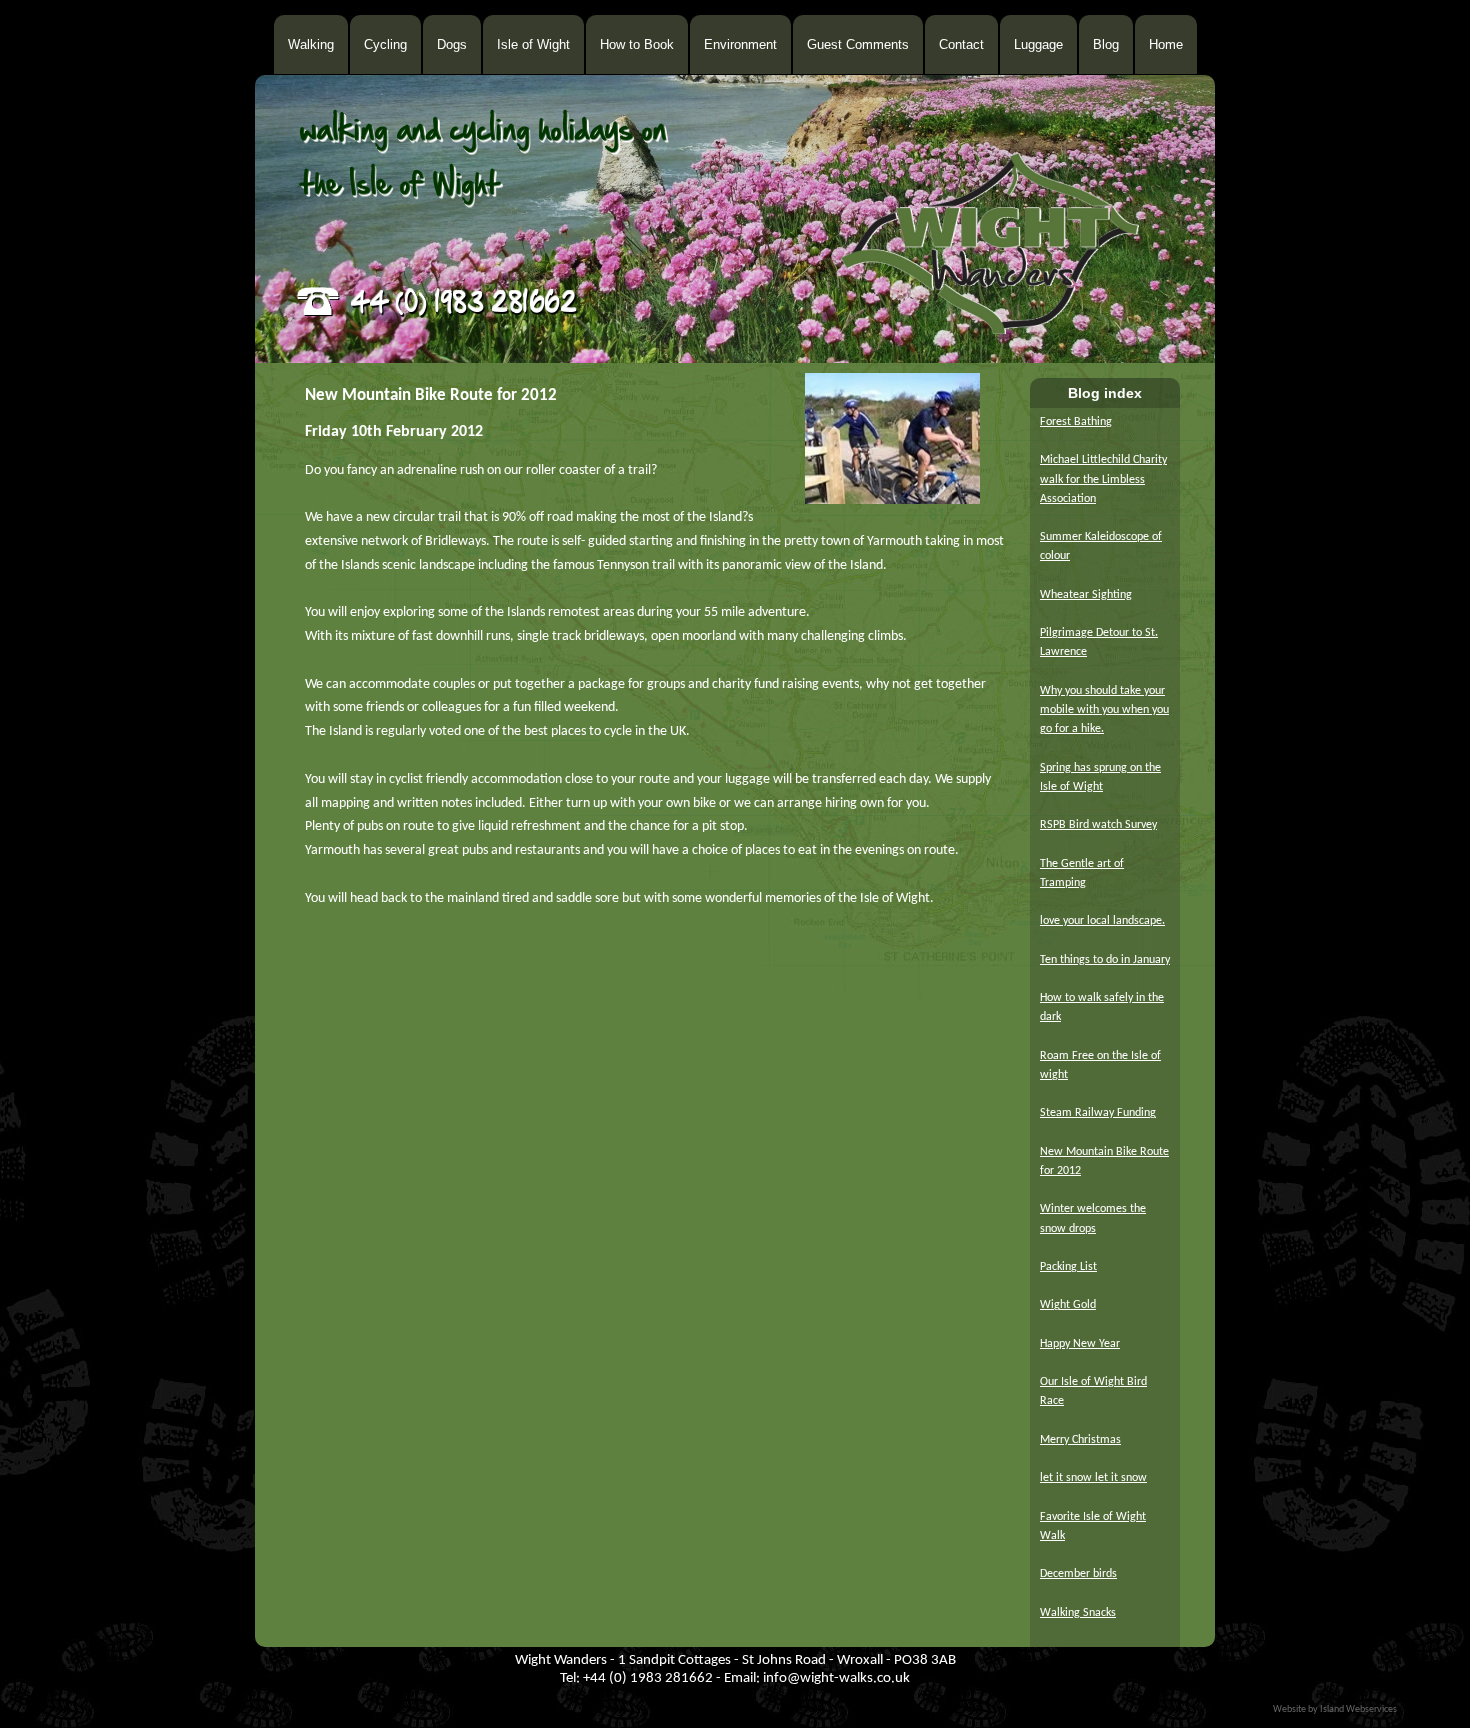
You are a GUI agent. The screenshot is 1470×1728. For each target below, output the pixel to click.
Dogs (452, 44)
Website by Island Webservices (1335, 1709)
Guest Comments (858, 44)
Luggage (1038, 44)
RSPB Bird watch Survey (1098, 825)
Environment (740, 44)
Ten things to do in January (1105, 960)
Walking (311, 44)
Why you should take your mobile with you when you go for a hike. (1104, 710)
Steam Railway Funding (1098, 1113)
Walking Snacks (1078, 1613)
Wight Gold (1068, 1305)
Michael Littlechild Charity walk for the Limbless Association (1103, 479)
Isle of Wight (533, 44)
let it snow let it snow (1093, 1478)
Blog (1106, 44)
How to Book (637, 44)
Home (1166, 44)
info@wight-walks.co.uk (836, 1678)
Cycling (385, 44)
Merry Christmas (1080, 1440)
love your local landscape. (1102, 921)
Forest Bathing (1076, 422)
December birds (1078, 1574)
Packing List (1068, 1267)
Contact (961, 44)
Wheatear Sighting (1086, 595)
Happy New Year (1080, 1344)
